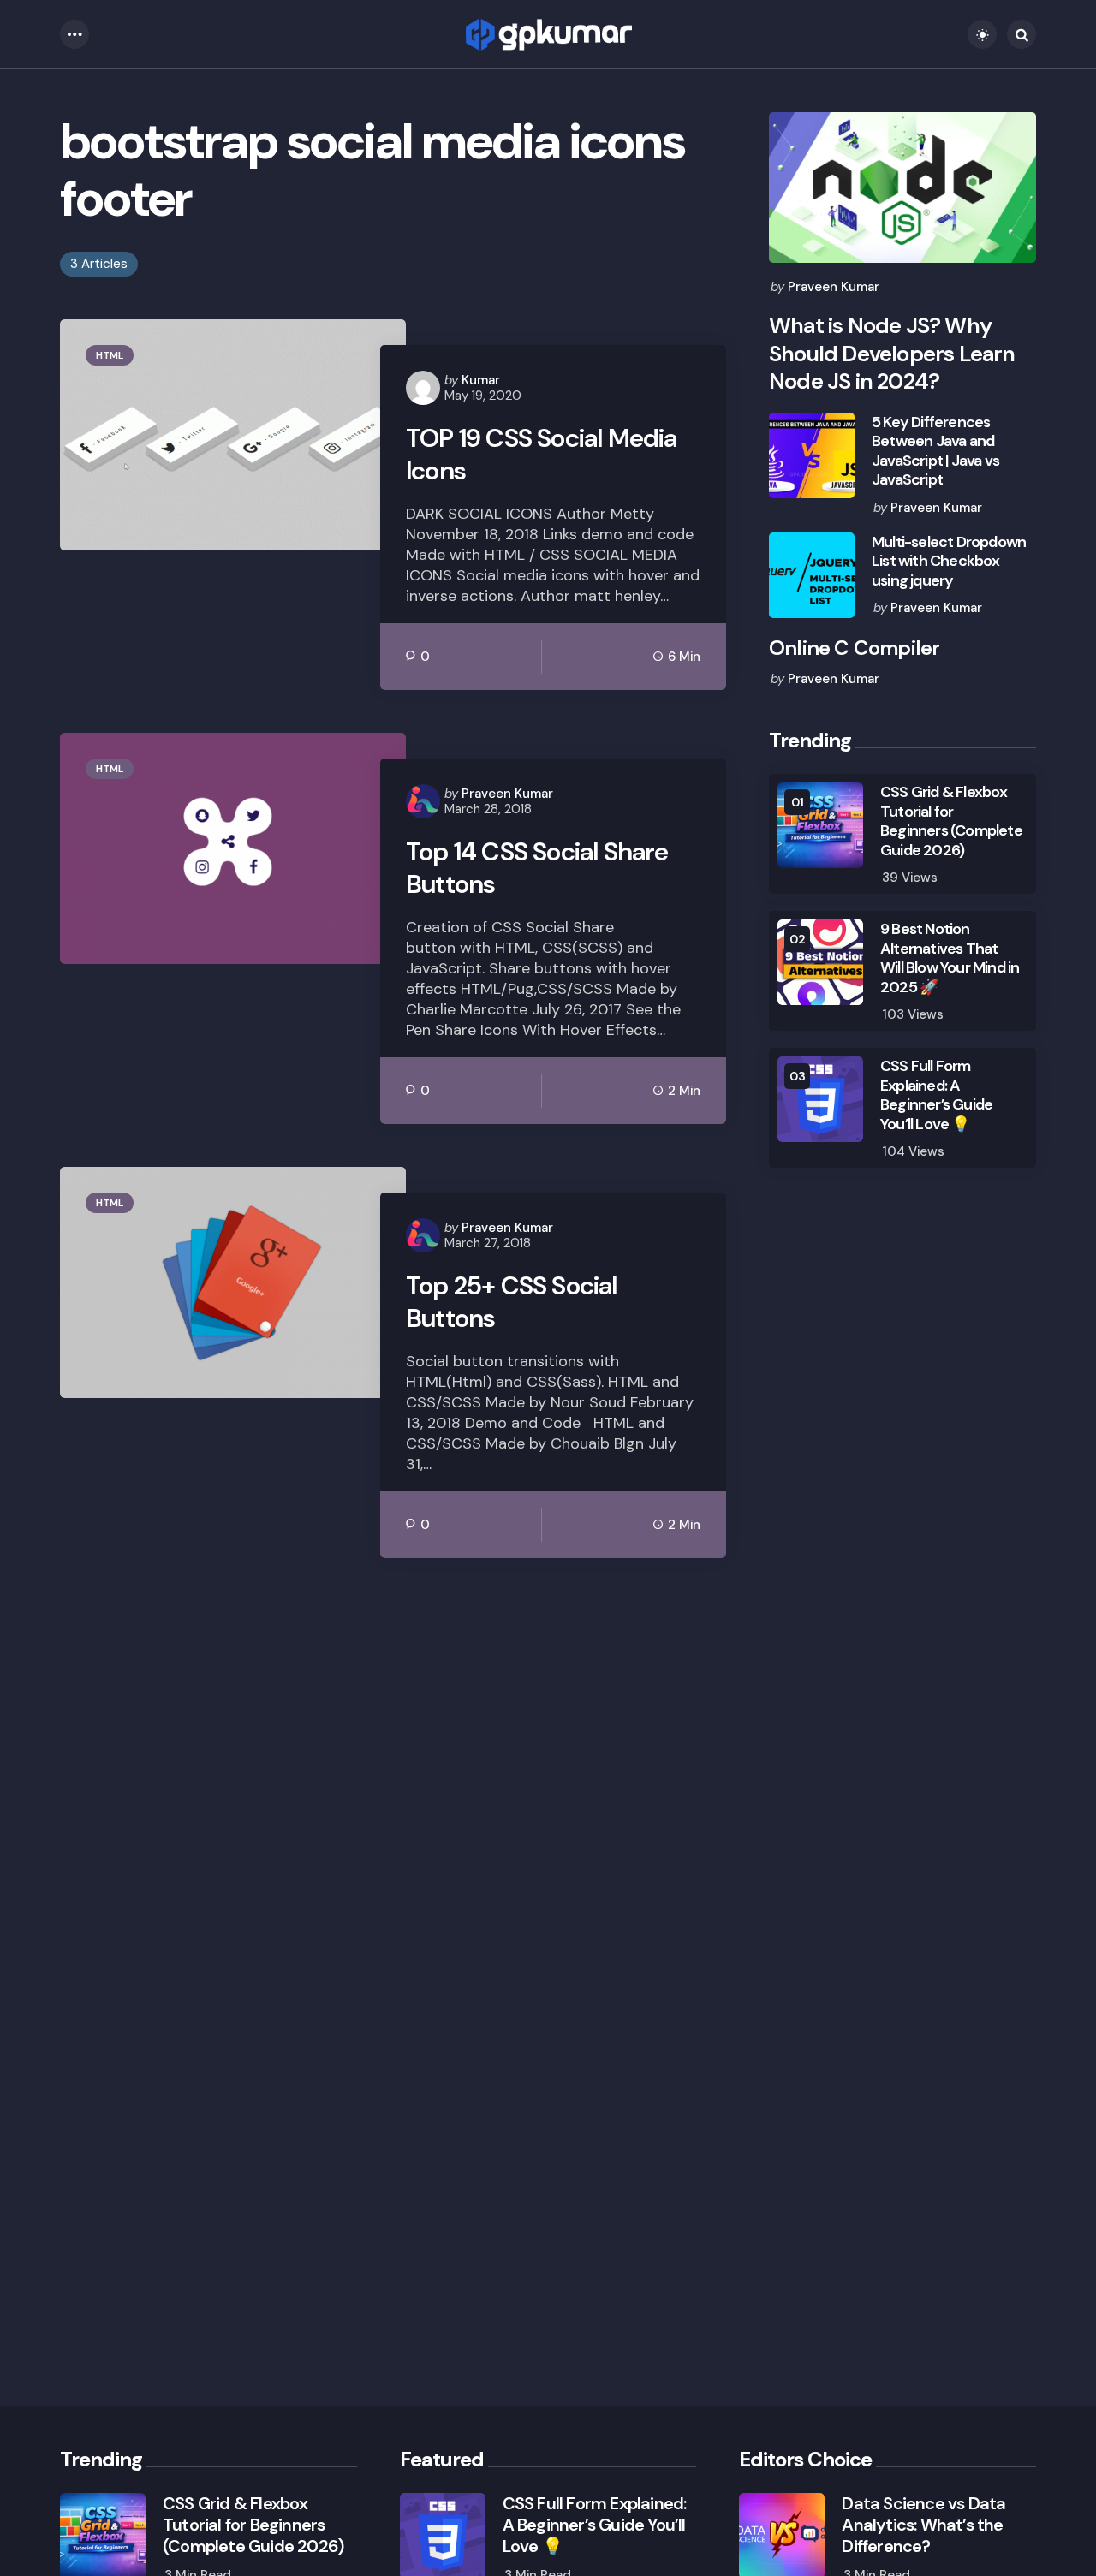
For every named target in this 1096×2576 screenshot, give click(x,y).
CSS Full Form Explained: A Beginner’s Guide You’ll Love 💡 (936, 1095)
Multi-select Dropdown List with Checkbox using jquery (949, 562)
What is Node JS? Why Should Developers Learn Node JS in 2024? (892, 354)
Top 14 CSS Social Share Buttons (537, 868)
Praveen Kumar (507, 794)
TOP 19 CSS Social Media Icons (542, 454)
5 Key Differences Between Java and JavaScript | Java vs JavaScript (935, 451)
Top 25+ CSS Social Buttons (512, 1302)
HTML (110, 355)
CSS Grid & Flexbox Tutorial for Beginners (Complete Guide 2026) (951, 821)
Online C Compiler (854, 648)
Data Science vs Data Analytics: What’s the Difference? (923, 2525)
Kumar (481, 380)
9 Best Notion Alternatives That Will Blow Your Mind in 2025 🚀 (950, 958)
